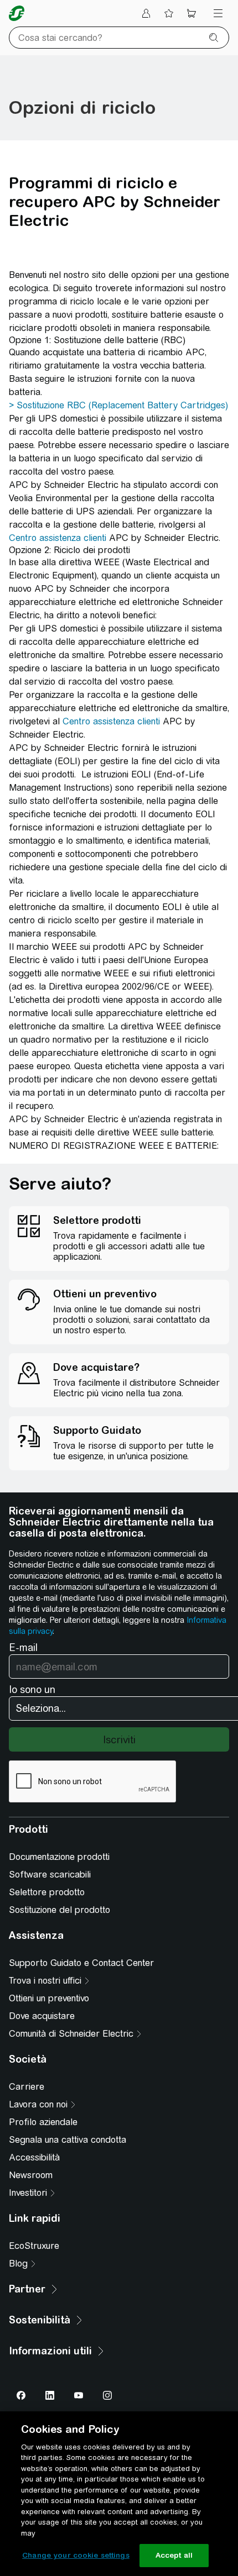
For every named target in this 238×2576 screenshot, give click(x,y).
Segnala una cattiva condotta (68, 2140)
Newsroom (31, 2175)
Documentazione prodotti (59, 1857)
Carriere (27, 2087)
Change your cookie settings (76, 2555)
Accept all (174, 2555)
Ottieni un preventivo (49, 1998)
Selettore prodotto (47, 1892)
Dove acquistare (42, 2016)
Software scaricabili (50, 1875)
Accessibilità (34, 2157)
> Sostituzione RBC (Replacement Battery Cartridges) (118, 405)
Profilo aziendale (43, 2122)
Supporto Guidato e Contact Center (81, 1963)
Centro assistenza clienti (58, 538)
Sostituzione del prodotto (59, 1910)
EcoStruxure (34, 2246)
